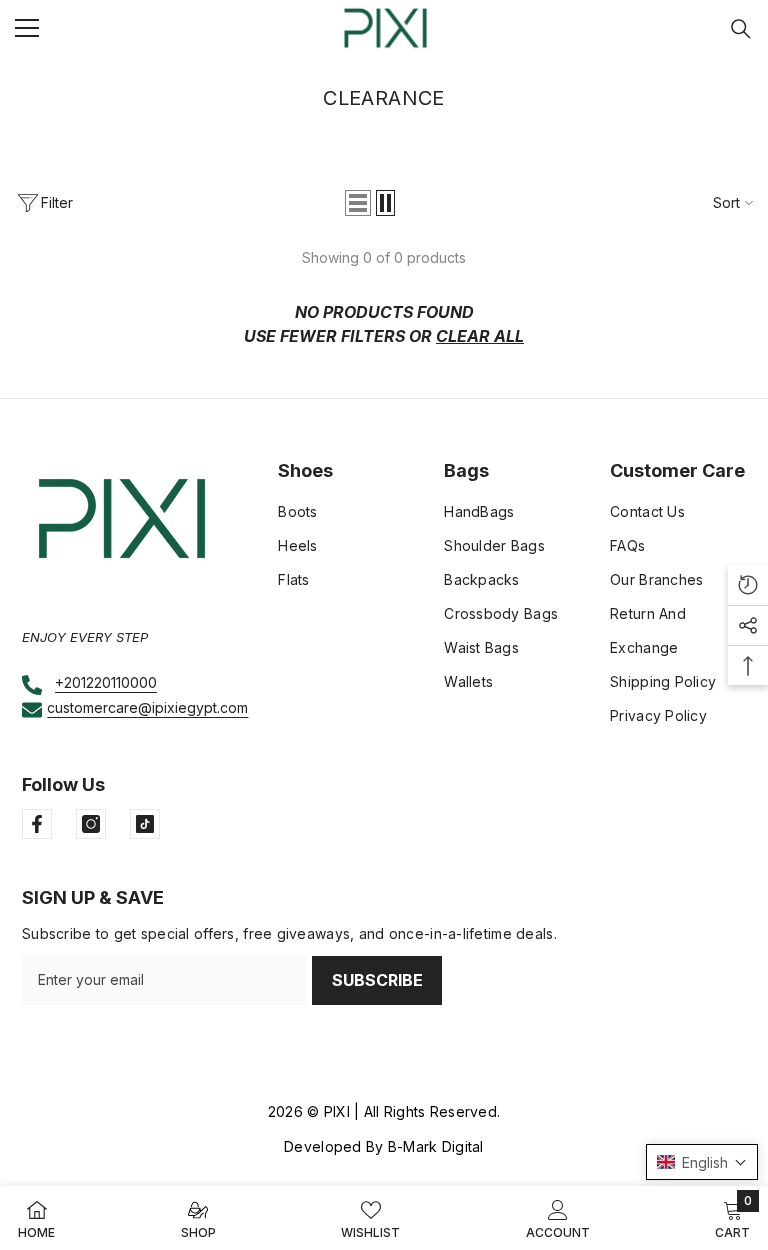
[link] (558, 1218)
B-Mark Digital (436, 1146)
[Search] (741, 29)
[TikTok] (145, 824)
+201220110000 (106, 682)
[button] (358, 203)
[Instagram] (91, 824)
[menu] (27, 28)
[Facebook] (37, 824)
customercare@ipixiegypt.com (147, 707)
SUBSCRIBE (377, 980)
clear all (480, 336)
